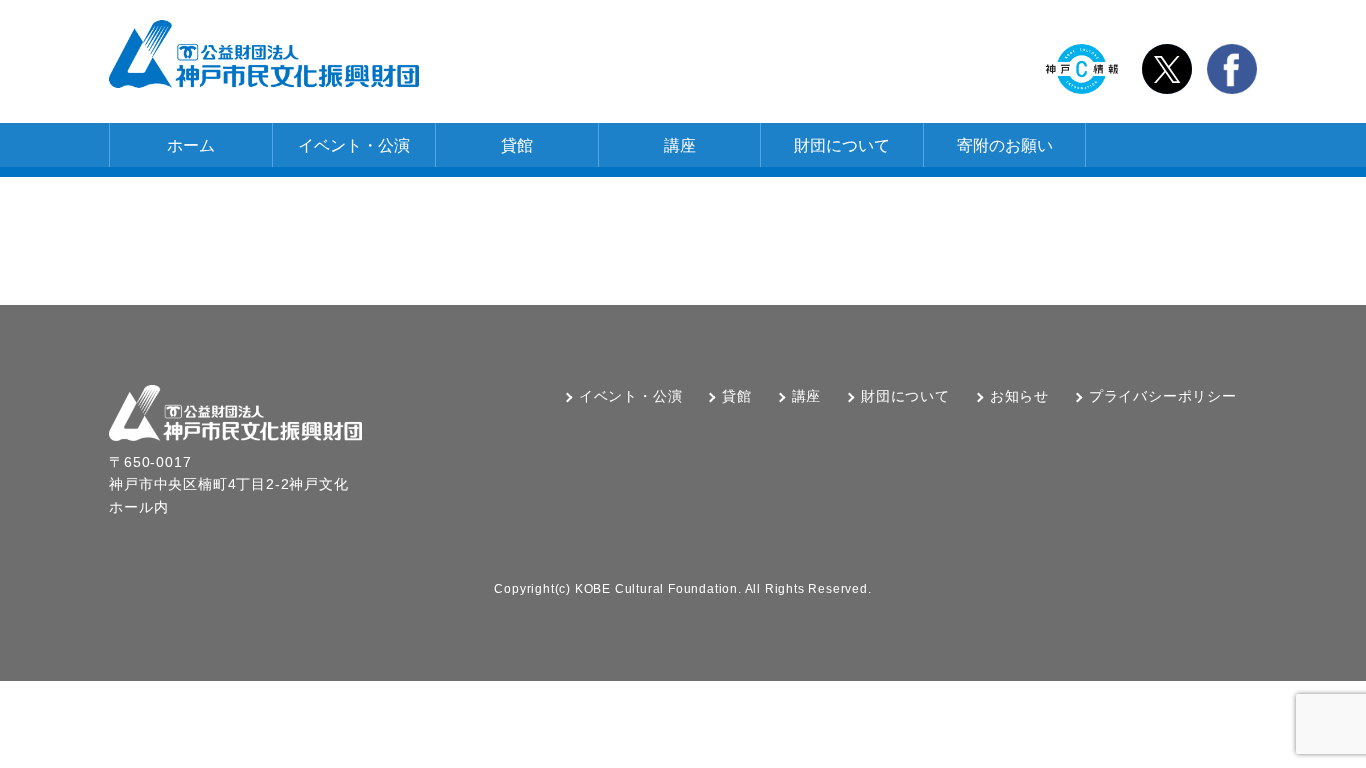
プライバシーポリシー (1163, 396)
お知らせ (1019, 396)
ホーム (191, 145)
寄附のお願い (1005, 145)
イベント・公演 (354, 145)
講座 (680, 145)
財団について (842, 145)
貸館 (517, 145)
